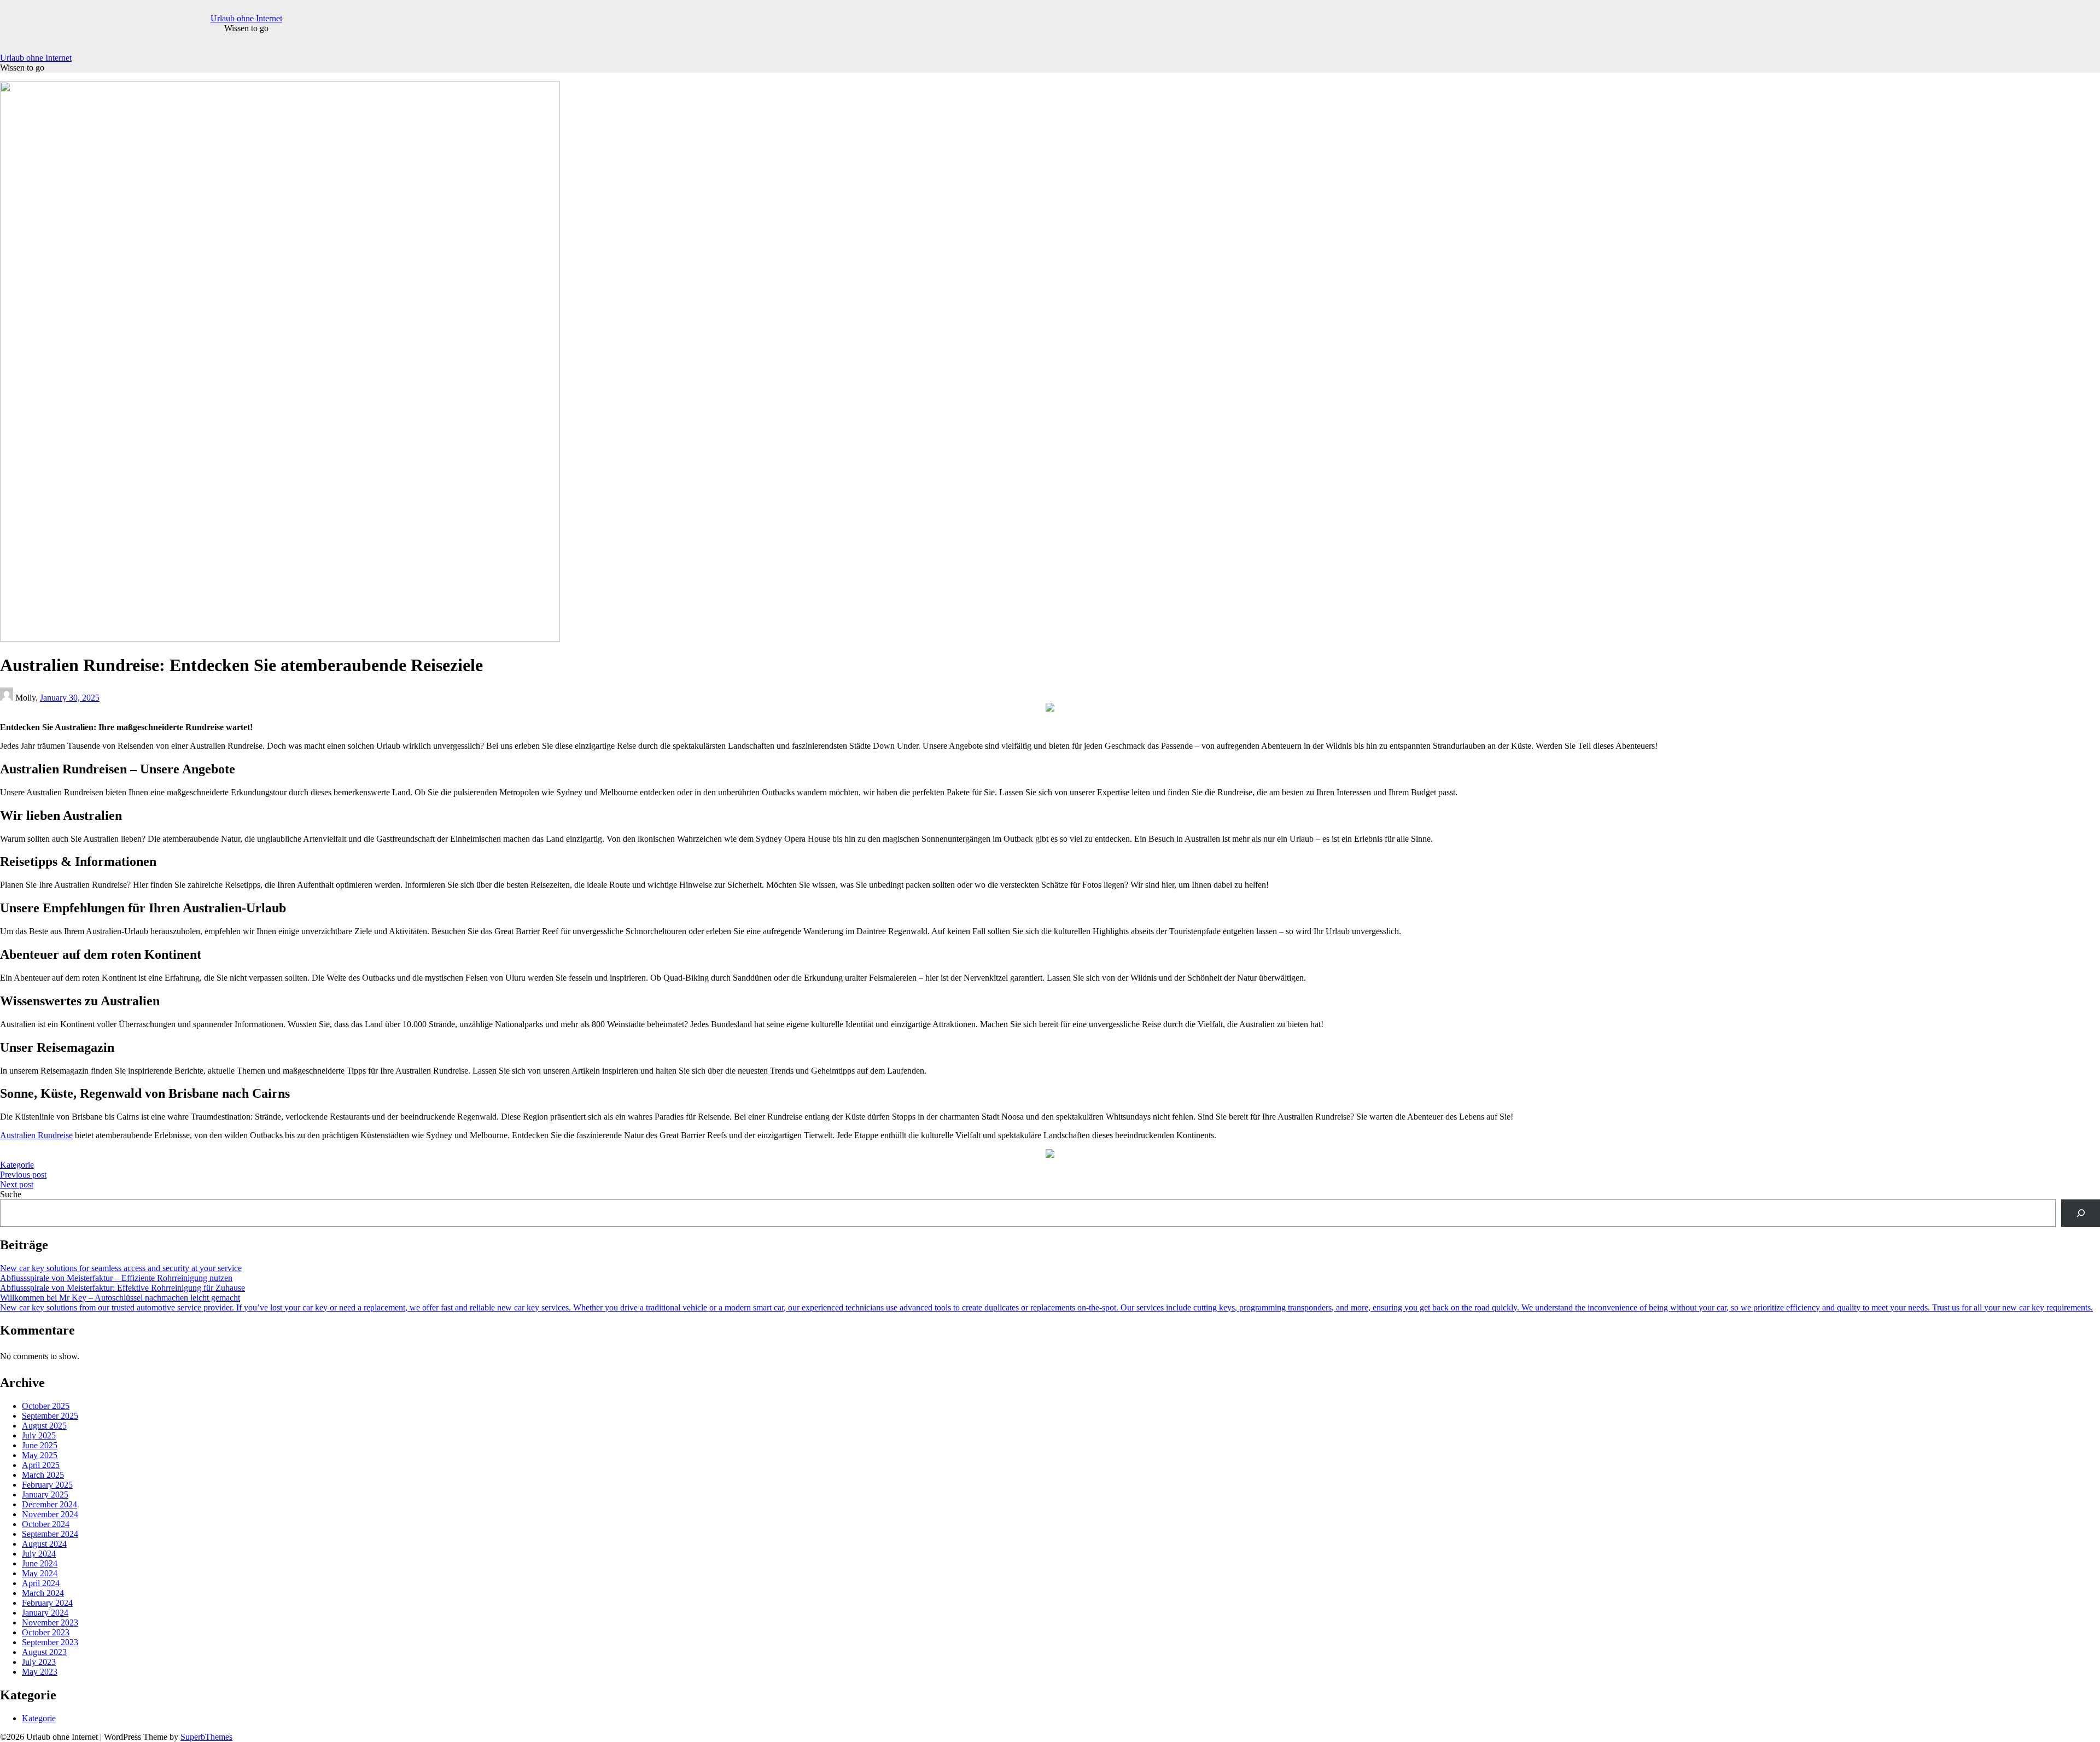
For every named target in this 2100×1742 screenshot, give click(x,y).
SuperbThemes (206, 1737)
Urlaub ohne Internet (246, 18)
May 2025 (40, 1455)
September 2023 (50, 1642)
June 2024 (40, 1563)
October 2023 (46, 1632)
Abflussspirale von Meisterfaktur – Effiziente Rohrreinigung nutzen (116, 1278)
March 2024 (43, 1593)
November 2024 (50, 1514)
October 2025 (46, 1406)
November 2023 (50, 1622)
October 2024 (46, 1524)
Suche (11, 1194)
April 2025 (41, 1465)
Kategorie (17, 1165)
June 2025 (40, 1445)
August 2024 (44, 1544)
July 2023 (39, 1662)
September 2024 (50, 1534)
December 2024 (49, 1504)
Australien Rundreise (36, 1135)
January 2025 (45, 1495)
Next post (17, 1184)
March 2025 (43, 1475)
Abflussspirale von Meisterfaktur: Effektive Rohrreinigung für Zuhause (122, 1288)
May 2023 (40, 1672)
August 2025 (44, 1426)
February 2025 (47, 1485)
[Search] (2081, 1213)
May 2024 (40, 1573)
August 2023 (44, 1652)
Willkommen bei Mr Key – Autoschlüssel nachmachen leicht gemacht (120, 1298)
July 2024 (39, 1554)
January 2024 (45, 1613)
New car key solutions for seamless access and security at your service (121, 1268)
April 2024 (41, 1583)
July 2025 (39, 1435)
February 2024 (47, 1603)
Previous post (23, 1175)
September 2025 (50, 1416)
